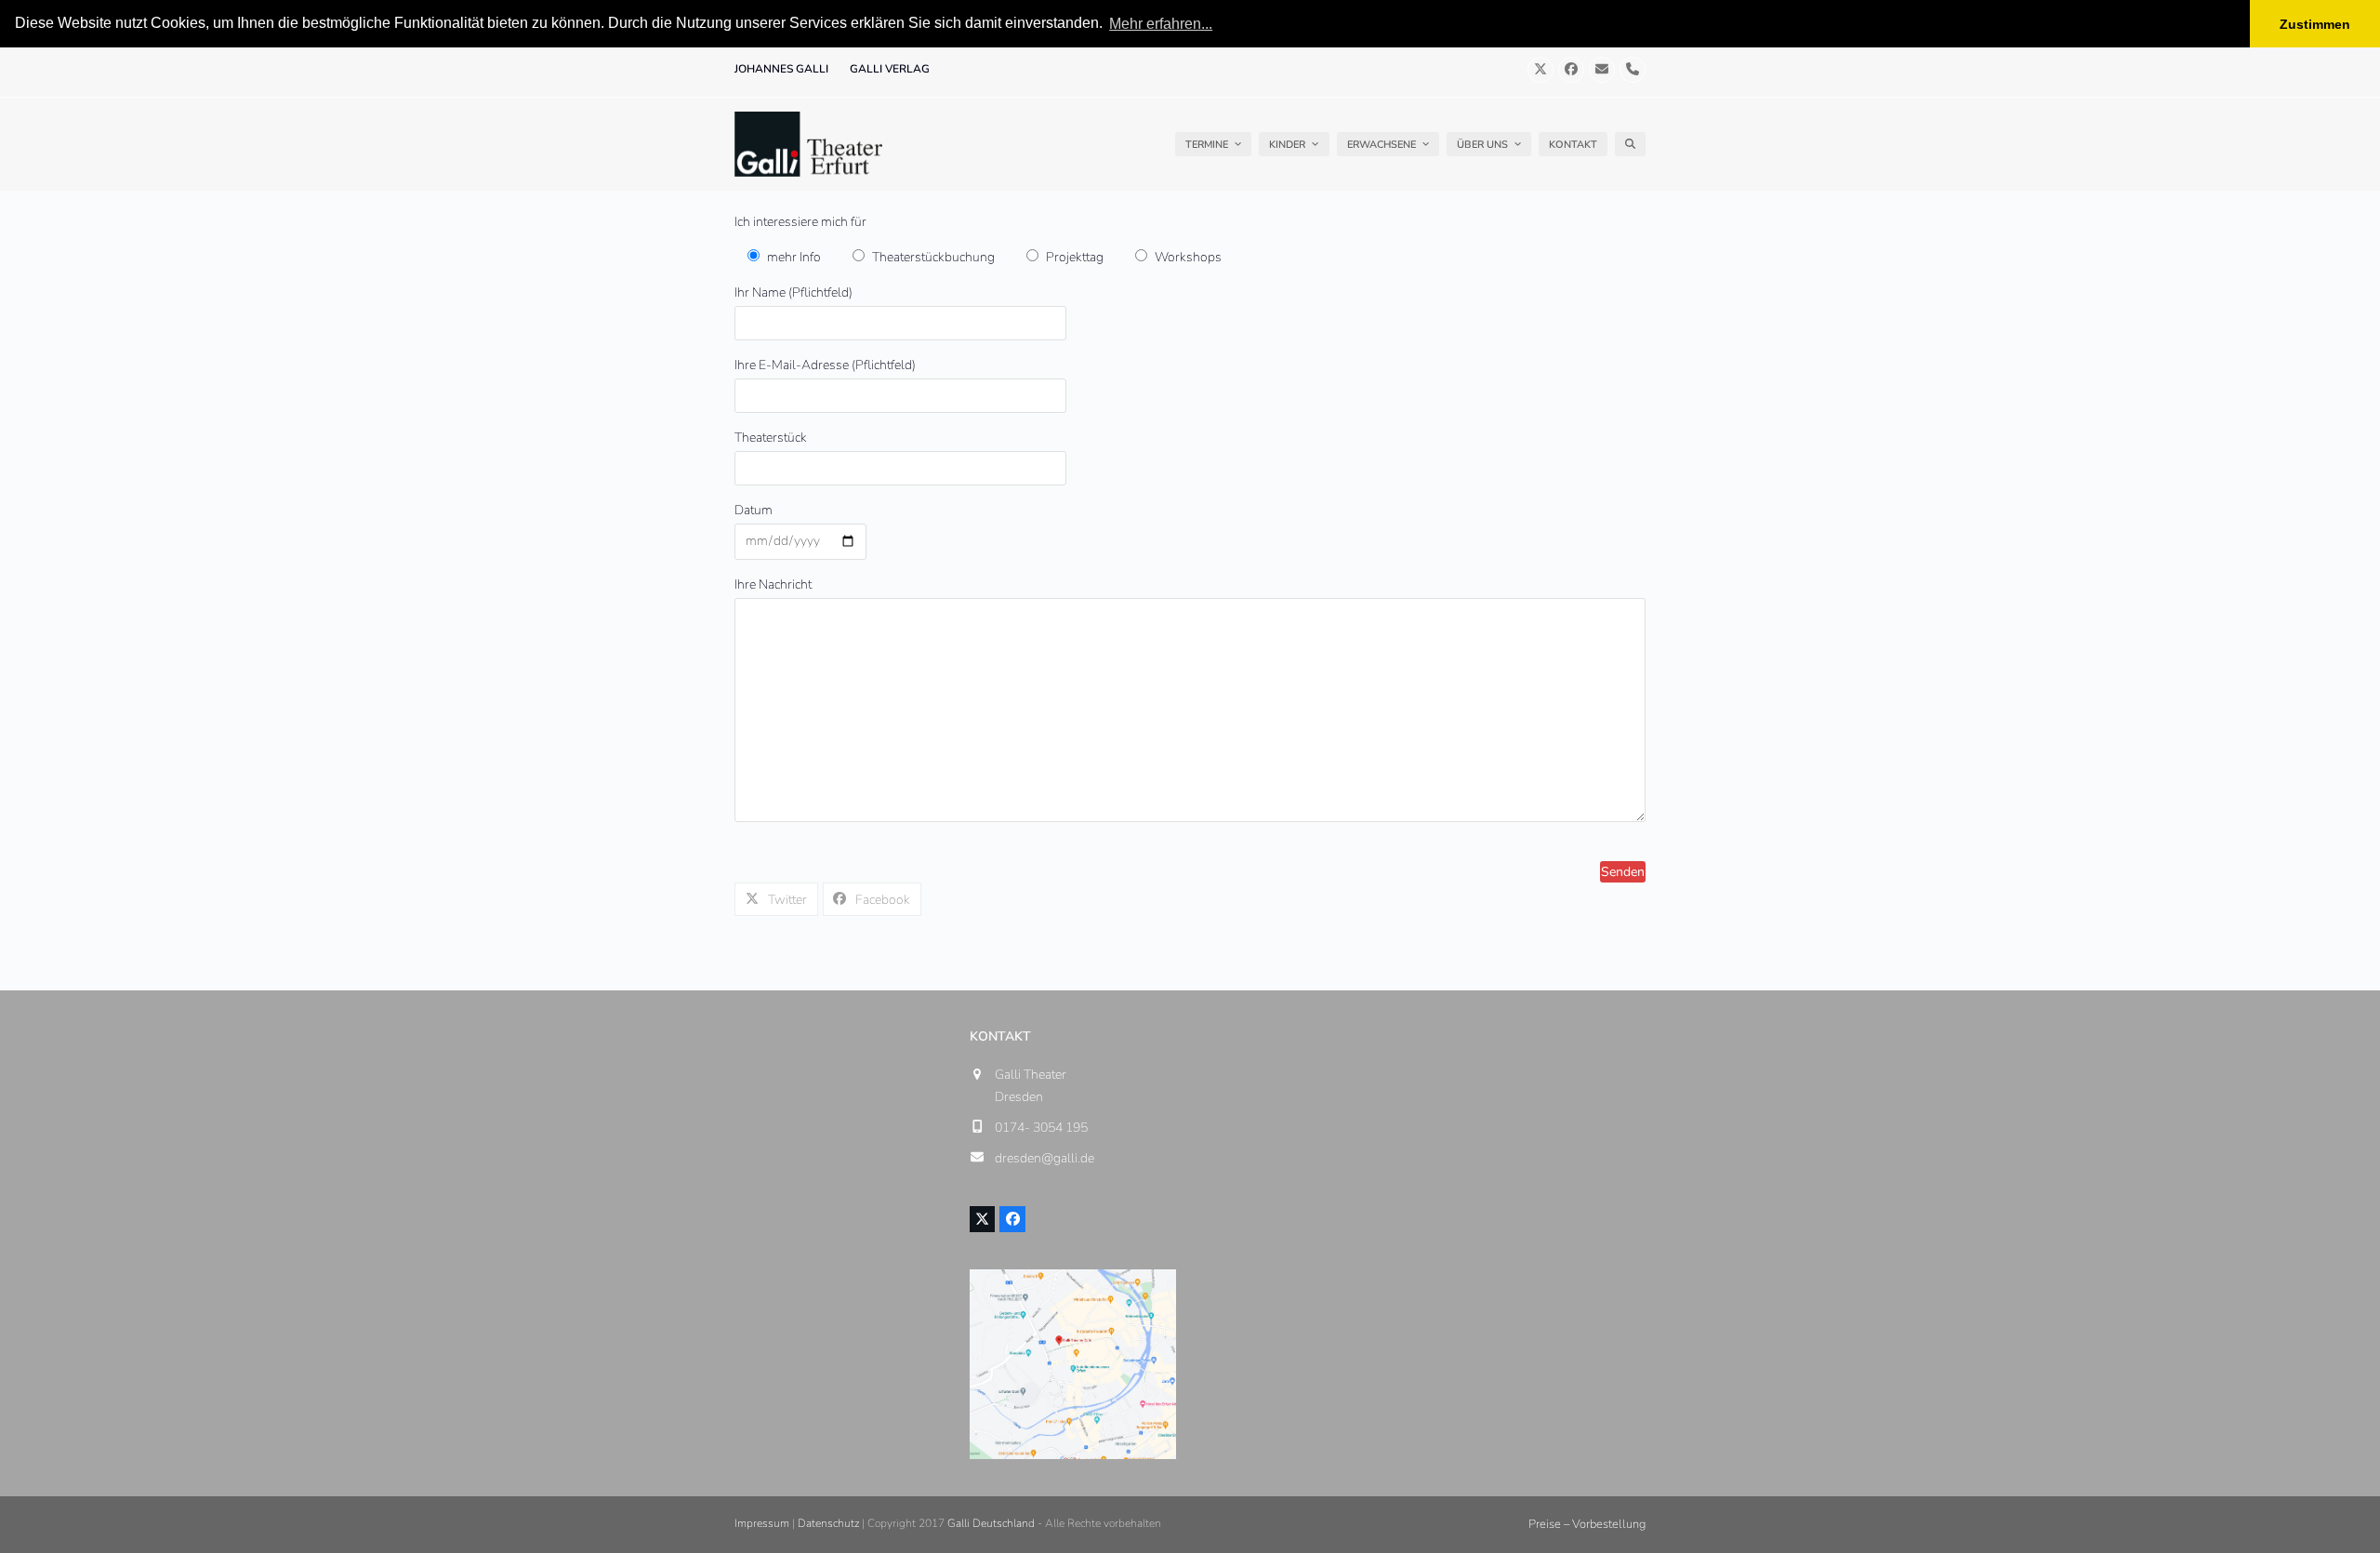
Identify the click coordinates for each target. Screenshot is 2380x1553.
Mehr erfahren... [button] (1161, 24)
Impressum (762, 1523)
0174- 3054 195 (1041, 1128)
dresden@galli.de (1045, 1158)
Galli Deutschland (991, 1523)
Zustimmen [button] (2315, 24)
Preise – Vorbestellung (1587, 1524)
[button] (1630, 144)
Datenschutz (828, 1523)
